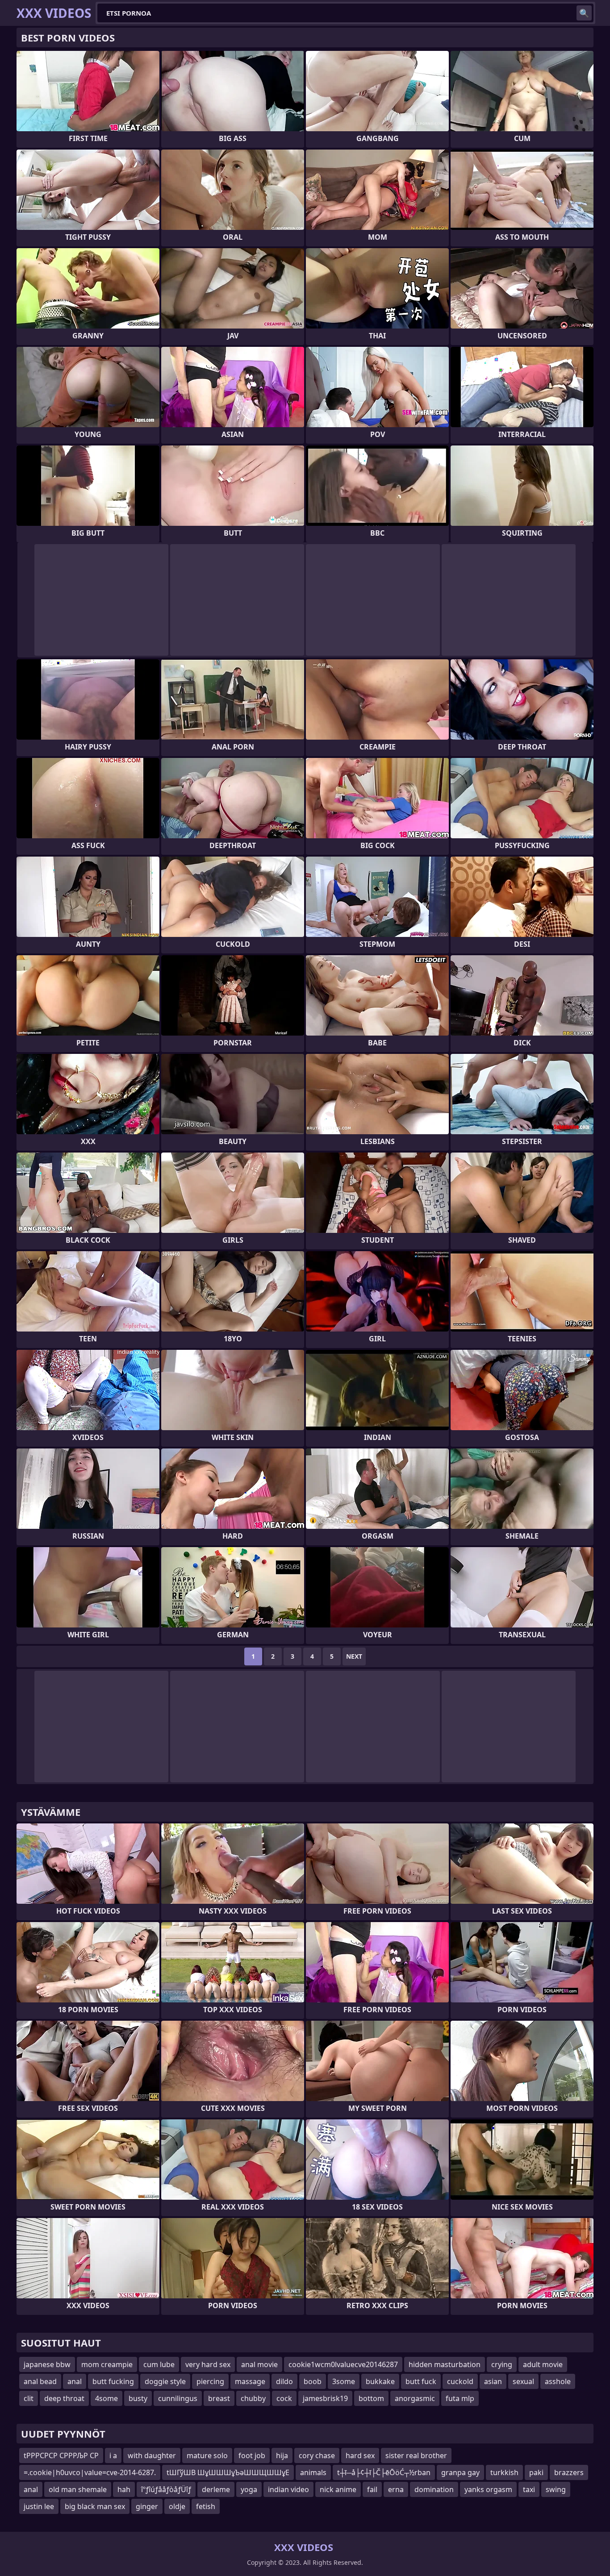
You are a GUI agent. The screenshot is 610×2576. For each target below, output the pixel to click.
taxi (529, 2489)
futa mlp (460, 2398)
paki (536, 2472)
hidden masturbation (445, 2364)
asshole (558, 2381)
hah (124, 2489)
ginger (147, 2506)
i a (113, 2455)
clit (29, 2398)
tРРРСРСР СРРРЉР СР (61, 2455)
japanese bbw (47, 2364)
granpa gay (460, 2472)
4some (107, 2398)
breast (219, 2398)
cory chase (317, 2455)
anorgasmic (415, 2398)
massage (250, 2381)
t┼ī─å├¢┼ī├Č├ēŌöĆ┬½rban (384, 2472)
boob (313, 2381)
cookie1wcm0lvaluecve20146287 (343, 2364)
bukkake (380, 2381)
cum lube (159, 2364)
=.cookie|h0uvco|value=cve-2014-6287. (90, 2472)
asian (493, 2381)
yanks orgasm (488, 2489)
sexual (523, 2381)
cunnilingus (178, 2398)
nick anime (338, 2489)
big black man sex (95, 2506)
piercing (210, 2381)
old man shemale (78, 2489)
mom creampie (107, 2364)
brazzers (569, 2472)
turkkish (504, 2472)
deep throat (64, 2398)
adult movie (543, 2364)
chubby (253, 2398)
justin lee (39, 2506)
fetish (206, 2506)
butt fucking (113, 2381)
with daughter (152, 2455)
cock (284, 2398)
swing (556, 2489)
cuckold (460, 2381)
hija (282, 2455)
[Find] (584, 13)
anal (75, 2381)
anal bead (40, 2381)
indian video (288, 2489)
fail (372, 2489)
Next (354, 1656)
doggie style (165, 2381)
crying (502, 2364)
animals (313, 2472)
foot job (252, 2455)
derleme (216, 2489)
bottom (371, 2398)
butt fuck (421, 2381)
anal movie (259, 2364)
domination (434, 2489)
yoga (249, 2489)
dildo (284, 2381)
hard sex (360, 2455)
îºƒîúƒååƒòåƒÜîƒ (166, 2489)
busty (138, 2398)
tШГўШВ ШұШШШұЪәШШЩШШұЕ (228, 2472)
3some (344, 2381)
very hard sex (208, 2364)
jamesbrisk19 (325, 2398)
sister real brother (416, 2455)
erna (396, 2489)
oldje (177, 2506)
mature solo (207, 2455)
